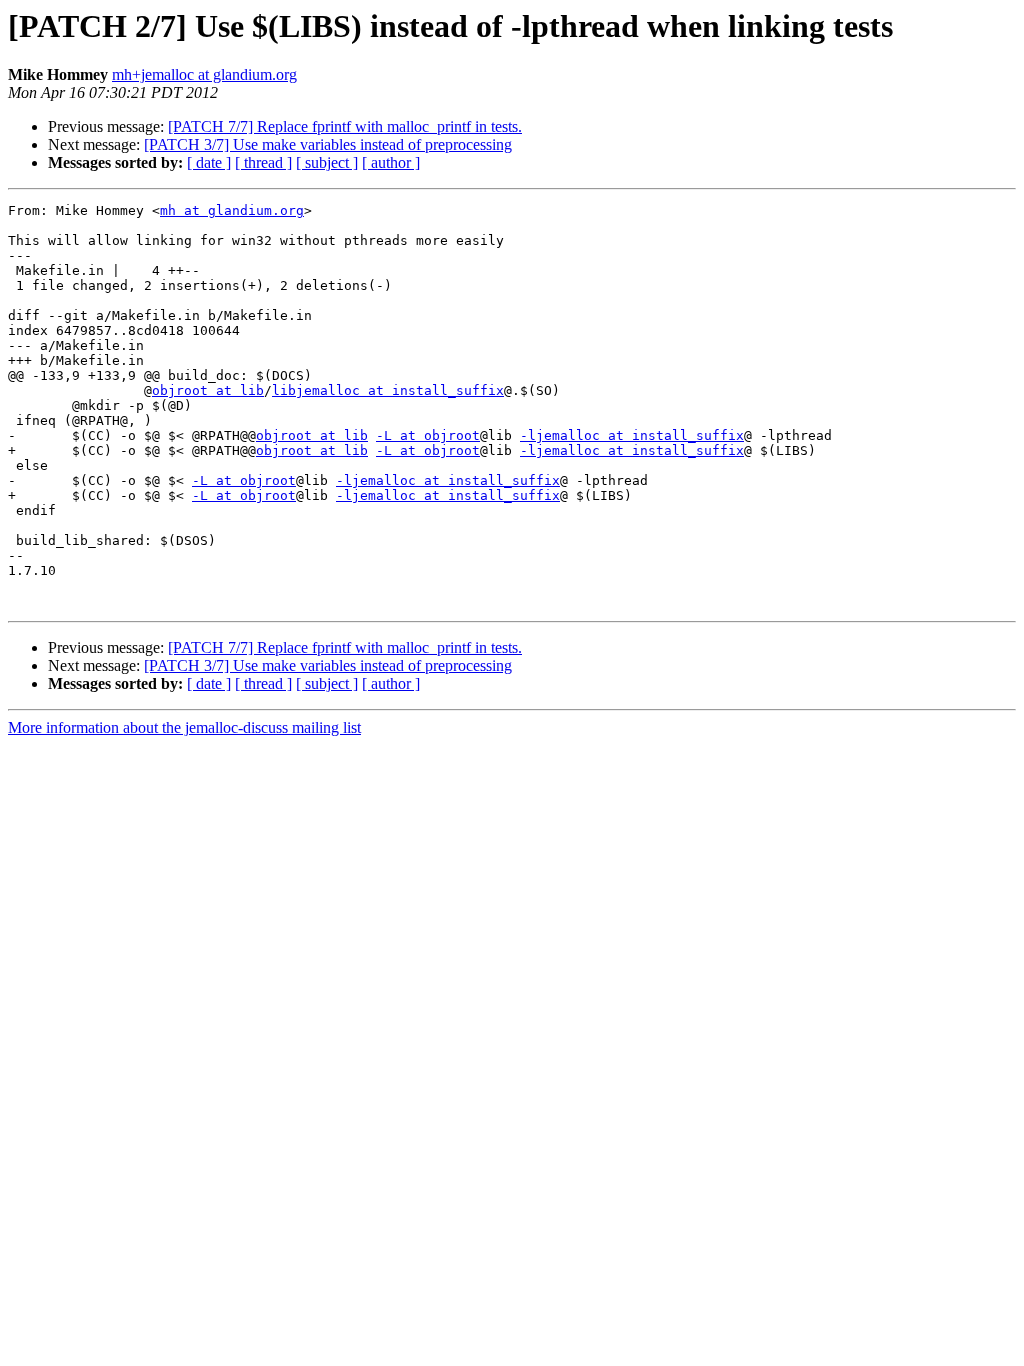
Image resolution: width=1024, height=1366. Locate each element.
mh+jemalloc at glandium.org (204, 74)
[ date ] (209, 162)
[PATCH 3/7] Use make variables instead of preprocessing (328, 144)
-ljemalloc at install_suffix (632, 435)
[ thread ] (263, 162)
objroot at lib (208, 390)
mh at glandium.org (232, 210)
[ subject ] (327, 162)
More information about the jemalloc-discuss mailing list (184, 727)
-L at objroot (428, 435)
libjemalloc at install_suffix (388, 390)
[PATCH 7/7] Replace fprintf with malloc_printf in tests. (345, 126)
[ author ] (391, 162)
